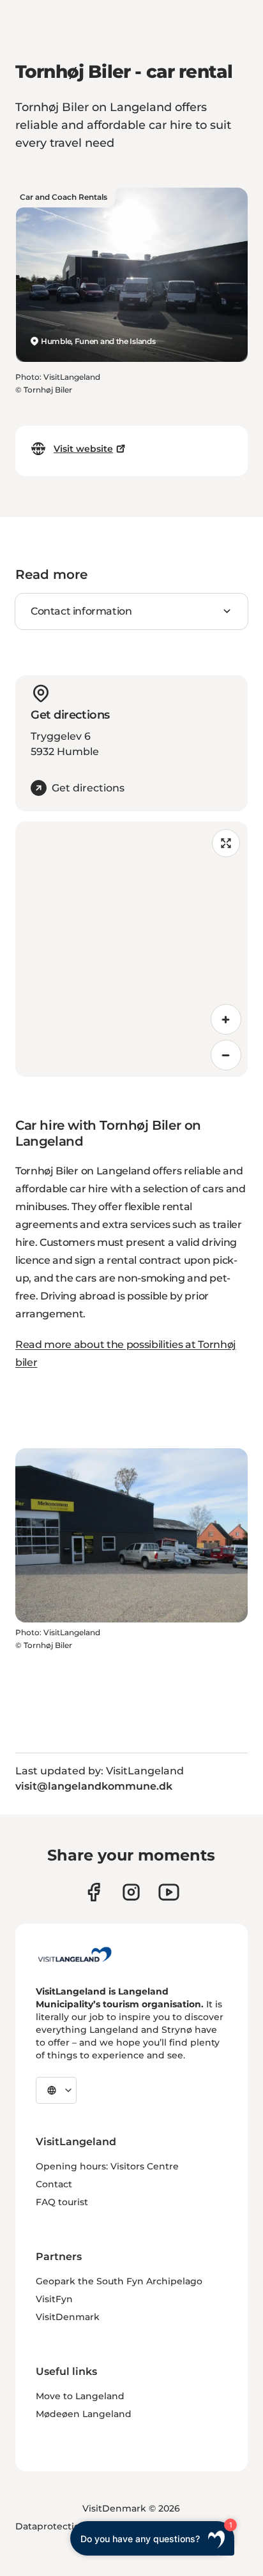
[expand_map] (226, 843)
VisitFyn (54, 2299)
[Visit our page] (94, 1892)
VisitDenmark (68, 2317)
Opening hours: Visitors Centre (107, 2166)
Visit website (83, 449)
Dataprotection (51, 2526)
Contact (54, 2184)
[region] (131, 949)
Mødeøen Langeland (84, 2414)
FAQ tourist (62, 2202)
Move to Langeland (80, 2396)
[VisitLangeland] (75, 1954)
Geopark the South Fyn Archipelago (119, 2281)
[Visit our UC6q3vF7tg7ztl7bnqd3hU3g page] (169, 1892)
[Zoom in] (226, 1019)
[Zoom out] (226, 1055)
